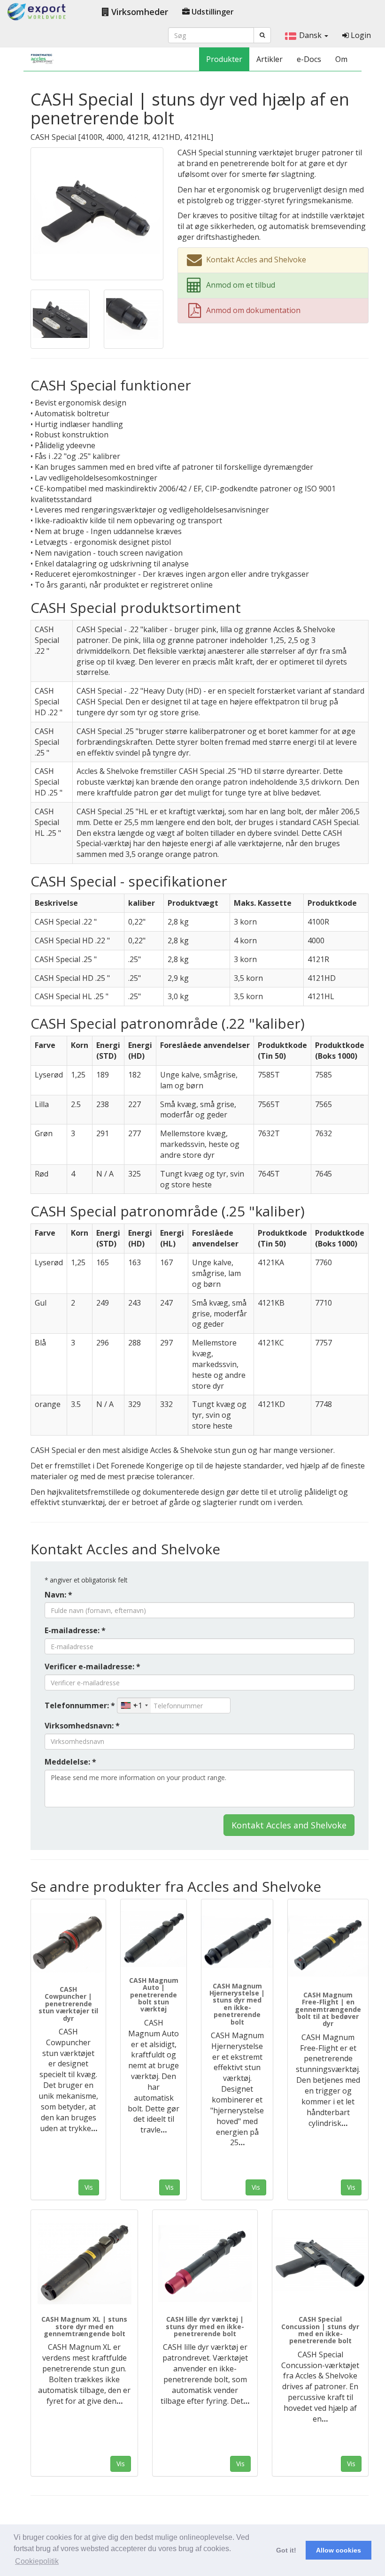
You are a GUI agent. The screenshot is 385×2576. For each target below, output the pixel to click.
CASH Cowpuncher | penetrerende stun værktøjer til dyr (68, 2004)
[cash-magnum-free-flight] (328, 1946)
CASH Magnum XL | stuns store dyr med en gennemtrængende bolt (84, 2326)
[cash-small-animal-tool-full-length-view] (205, 2264)
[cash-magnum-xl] (84, 2264)
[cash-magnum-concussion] (237, 1942)
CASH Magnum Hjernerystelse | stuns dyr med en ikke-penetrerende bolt (237, 2004)
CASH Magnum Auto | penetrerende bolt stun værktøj (154, 1995)
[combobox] (134, 1705)
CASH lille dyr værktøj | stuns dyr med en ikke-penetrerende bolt (205, 2326)
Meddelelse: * (70, 1762)
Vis (89, 2187)
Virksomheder (139, 12)
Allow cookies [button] (339, 2550)
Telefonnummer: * (80, 1705)
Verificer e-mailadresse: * (92, 1666)
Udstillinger (212, 12)
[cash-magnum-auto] (154, 1939)
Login (360, 35)
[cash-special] (97, 213)
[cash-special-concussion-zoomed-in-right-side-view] (320, 2264)
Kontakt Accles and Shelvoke (289, 1825)
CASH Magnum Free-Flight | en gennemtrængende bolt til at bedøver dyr (328, 2009)
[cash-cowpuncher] (68, 1944)
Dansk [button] (311, 35)
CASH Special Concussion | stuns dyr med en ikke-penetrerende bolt (320, 2330)
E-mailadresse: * (75, 1630)
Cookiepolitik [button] (37, 2561)
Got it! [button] (286, 2550)
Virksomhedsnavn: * (82, 1726)
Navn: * (58, 1595)
